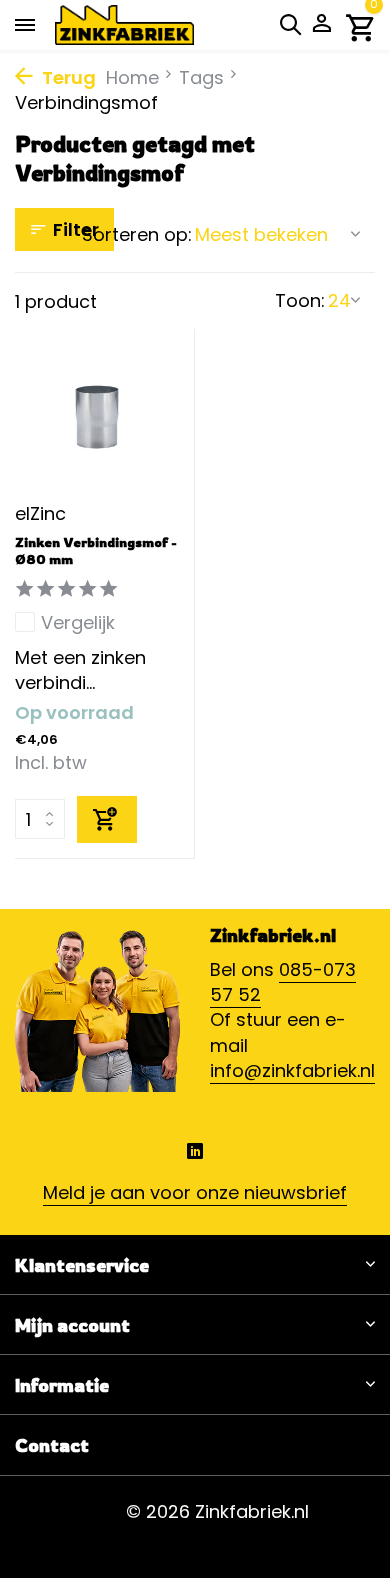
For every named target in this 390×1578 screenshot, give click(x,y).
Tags (201, 77)
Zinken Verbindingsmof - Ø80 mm (96, 550)
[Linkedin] (195, 1154)
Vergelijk (78, 622)
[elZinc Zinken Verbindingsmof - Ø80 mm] (97, 417)
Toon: (300, 300)
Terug (67, 77)
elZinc (40, 513)
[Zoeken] (290, 24)
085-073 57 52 (283, 982)
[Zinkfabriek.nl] (155, 25)
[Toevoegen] (107, 819)
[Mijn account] (321, 25)
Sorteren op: (137, 234)
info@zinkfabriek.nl (292, 1070)
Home (132, 77)
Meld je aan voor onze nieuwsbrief (195, 1192)
